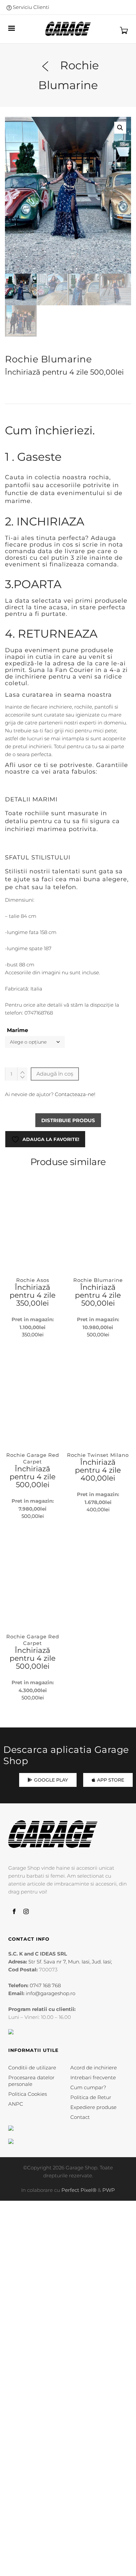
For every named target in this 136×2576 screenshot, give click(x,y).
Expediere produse (93, 2107)
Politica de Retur (91, 2097)
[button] (120, 128)
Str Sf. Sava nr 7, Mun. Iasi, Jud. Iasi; (70, 1962)
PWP (109, 2190)
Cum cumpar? (88, 2087)
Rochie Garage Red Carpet (33, 1458)
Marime (17, 1030)
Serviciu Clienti (30, 7)
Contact (80, 2117)
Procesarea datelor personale (31, 2081)
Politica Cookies (28, 2094)
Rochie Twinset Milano (98, 1455)
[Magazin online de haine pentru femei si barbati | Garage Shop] (53, 1834)
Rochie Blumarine (98, 1280)
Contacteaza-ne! (75, 1094)
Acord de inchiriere (94, 2068)
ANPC (16, 2104)
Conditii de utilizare (32, 2068)
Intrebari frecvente (93, 2077)
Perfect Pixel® (79, 2190)
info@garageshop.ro (51, 1993)
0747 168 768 (45, 1985)
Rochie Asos (33, 1280)
